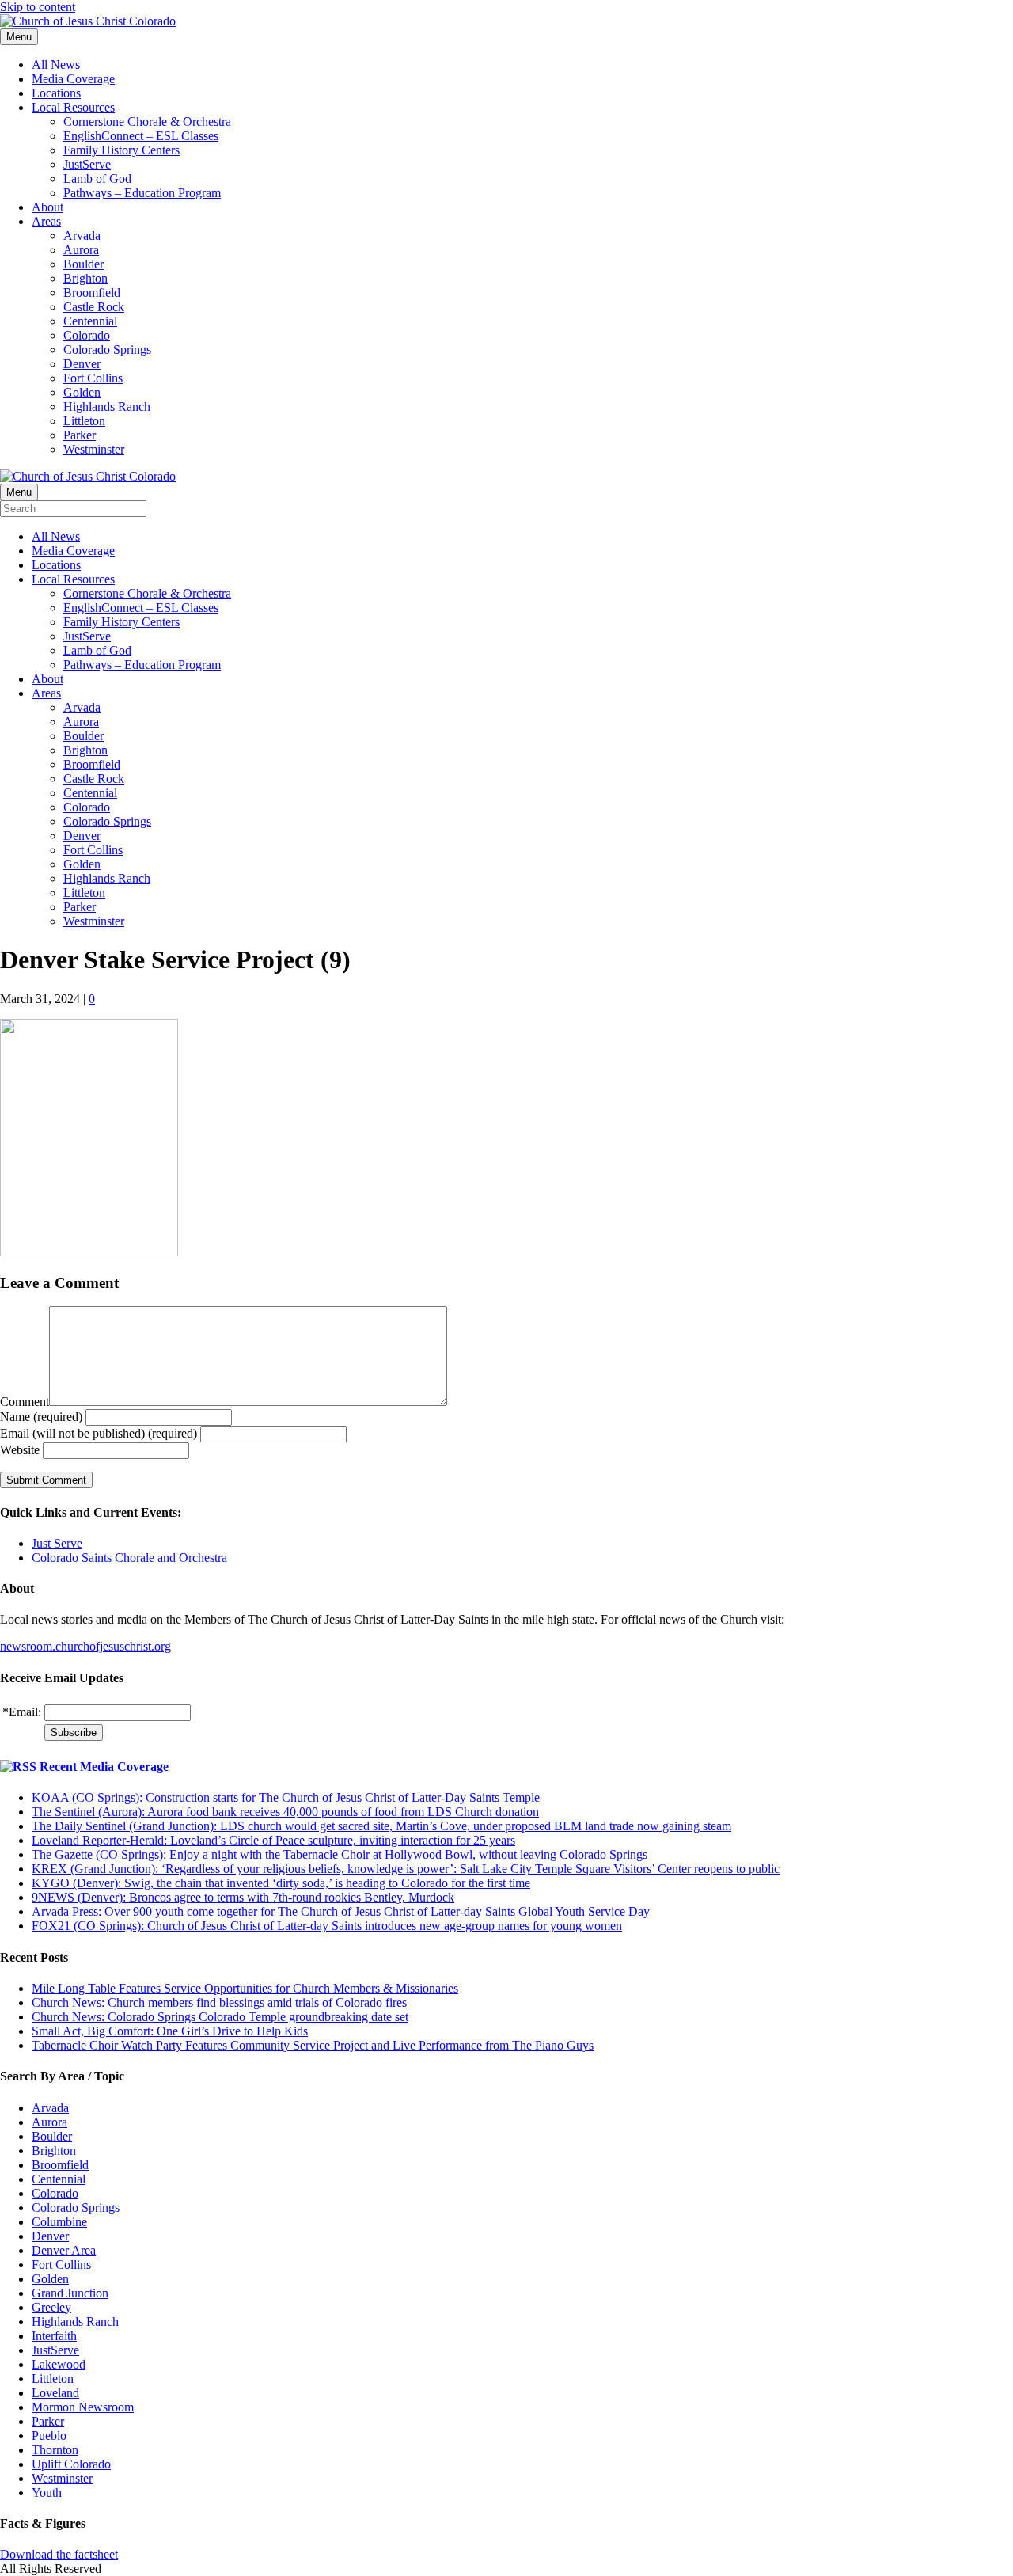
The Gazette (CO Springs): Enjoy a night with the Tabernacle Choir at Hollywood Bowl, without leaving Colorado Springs (340, 1854)
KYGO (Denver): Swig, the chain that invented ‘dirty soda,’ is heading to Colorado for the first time (281, 1883)
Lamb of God (97, 179)
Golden (82, 392)
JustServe (87, 164)
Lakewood (59, 2364)
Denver (82, 364)
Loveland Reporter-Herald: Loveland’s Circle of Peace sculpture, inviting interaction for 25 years (273, 1840)
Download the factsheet (59, 2554)
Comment (25, 1402)
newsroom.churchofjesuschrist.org (85, 1646)
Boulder (83, 264)
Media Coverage (73, 79)
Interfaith (54, 2336)
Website (20, 1450)
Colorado (87, 335)
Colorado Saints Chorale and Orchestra (129, 1558)
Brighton (85, 278)
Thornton (55, 2450)
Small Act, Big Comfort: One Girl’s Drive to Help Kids (170, 2031)
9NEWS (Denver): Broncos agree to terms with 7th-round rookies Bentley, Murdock (243, 1897)
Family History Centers (121, 150)
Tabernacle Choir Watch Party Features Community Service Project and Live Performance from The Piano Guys (313, 2045)
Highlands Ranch (107, 407)
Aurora (81, 250)
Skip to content (38, 7)
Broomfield (92, 293)
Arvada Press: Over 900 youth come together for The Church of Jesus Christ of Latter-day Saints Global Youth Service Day (341, 1911)
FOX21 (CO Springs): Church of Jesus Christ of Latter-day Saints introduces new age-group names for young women (327, 1926)
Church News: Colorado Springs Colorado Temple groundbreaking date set (220, 2017)
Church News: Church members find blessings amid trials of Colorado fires (219, 2002)
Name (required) (41, 1417)
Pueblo (49, 2435)
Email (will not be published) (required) (99, 1433)
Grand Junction (70, 2293)
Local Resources (73, 107)
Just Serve (57, 1543)
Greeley (51, 2307)
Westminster (94, 449)
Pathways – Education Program (142, 193)
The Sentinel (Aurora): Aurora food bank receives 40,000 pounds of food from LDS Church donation (285, 1812)
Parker (80, 435)
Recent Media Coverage (104, 1767)
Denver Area (64, 2250)
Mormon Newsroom (83, 2407)
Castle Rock (94, 307)
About (47, 207)
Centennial (90, 321)
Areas (46, 221)
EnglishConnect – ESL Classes (141, 136)
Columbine (59, 2222)
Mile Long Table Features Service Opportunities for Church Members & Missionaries (245, 1988)
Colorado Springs (107, 350)
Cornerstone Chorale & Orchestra (147, 122)
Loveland (55, 2393)
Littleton (84, 421)
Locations (56, 93)
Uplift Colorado (71, 2464)
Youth (47, 2492)
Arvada (82, 236)
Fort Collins (93, 378)
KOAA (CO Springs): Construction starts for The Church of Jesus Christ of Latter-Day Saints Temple (286, 1797)
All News (56, 65)
